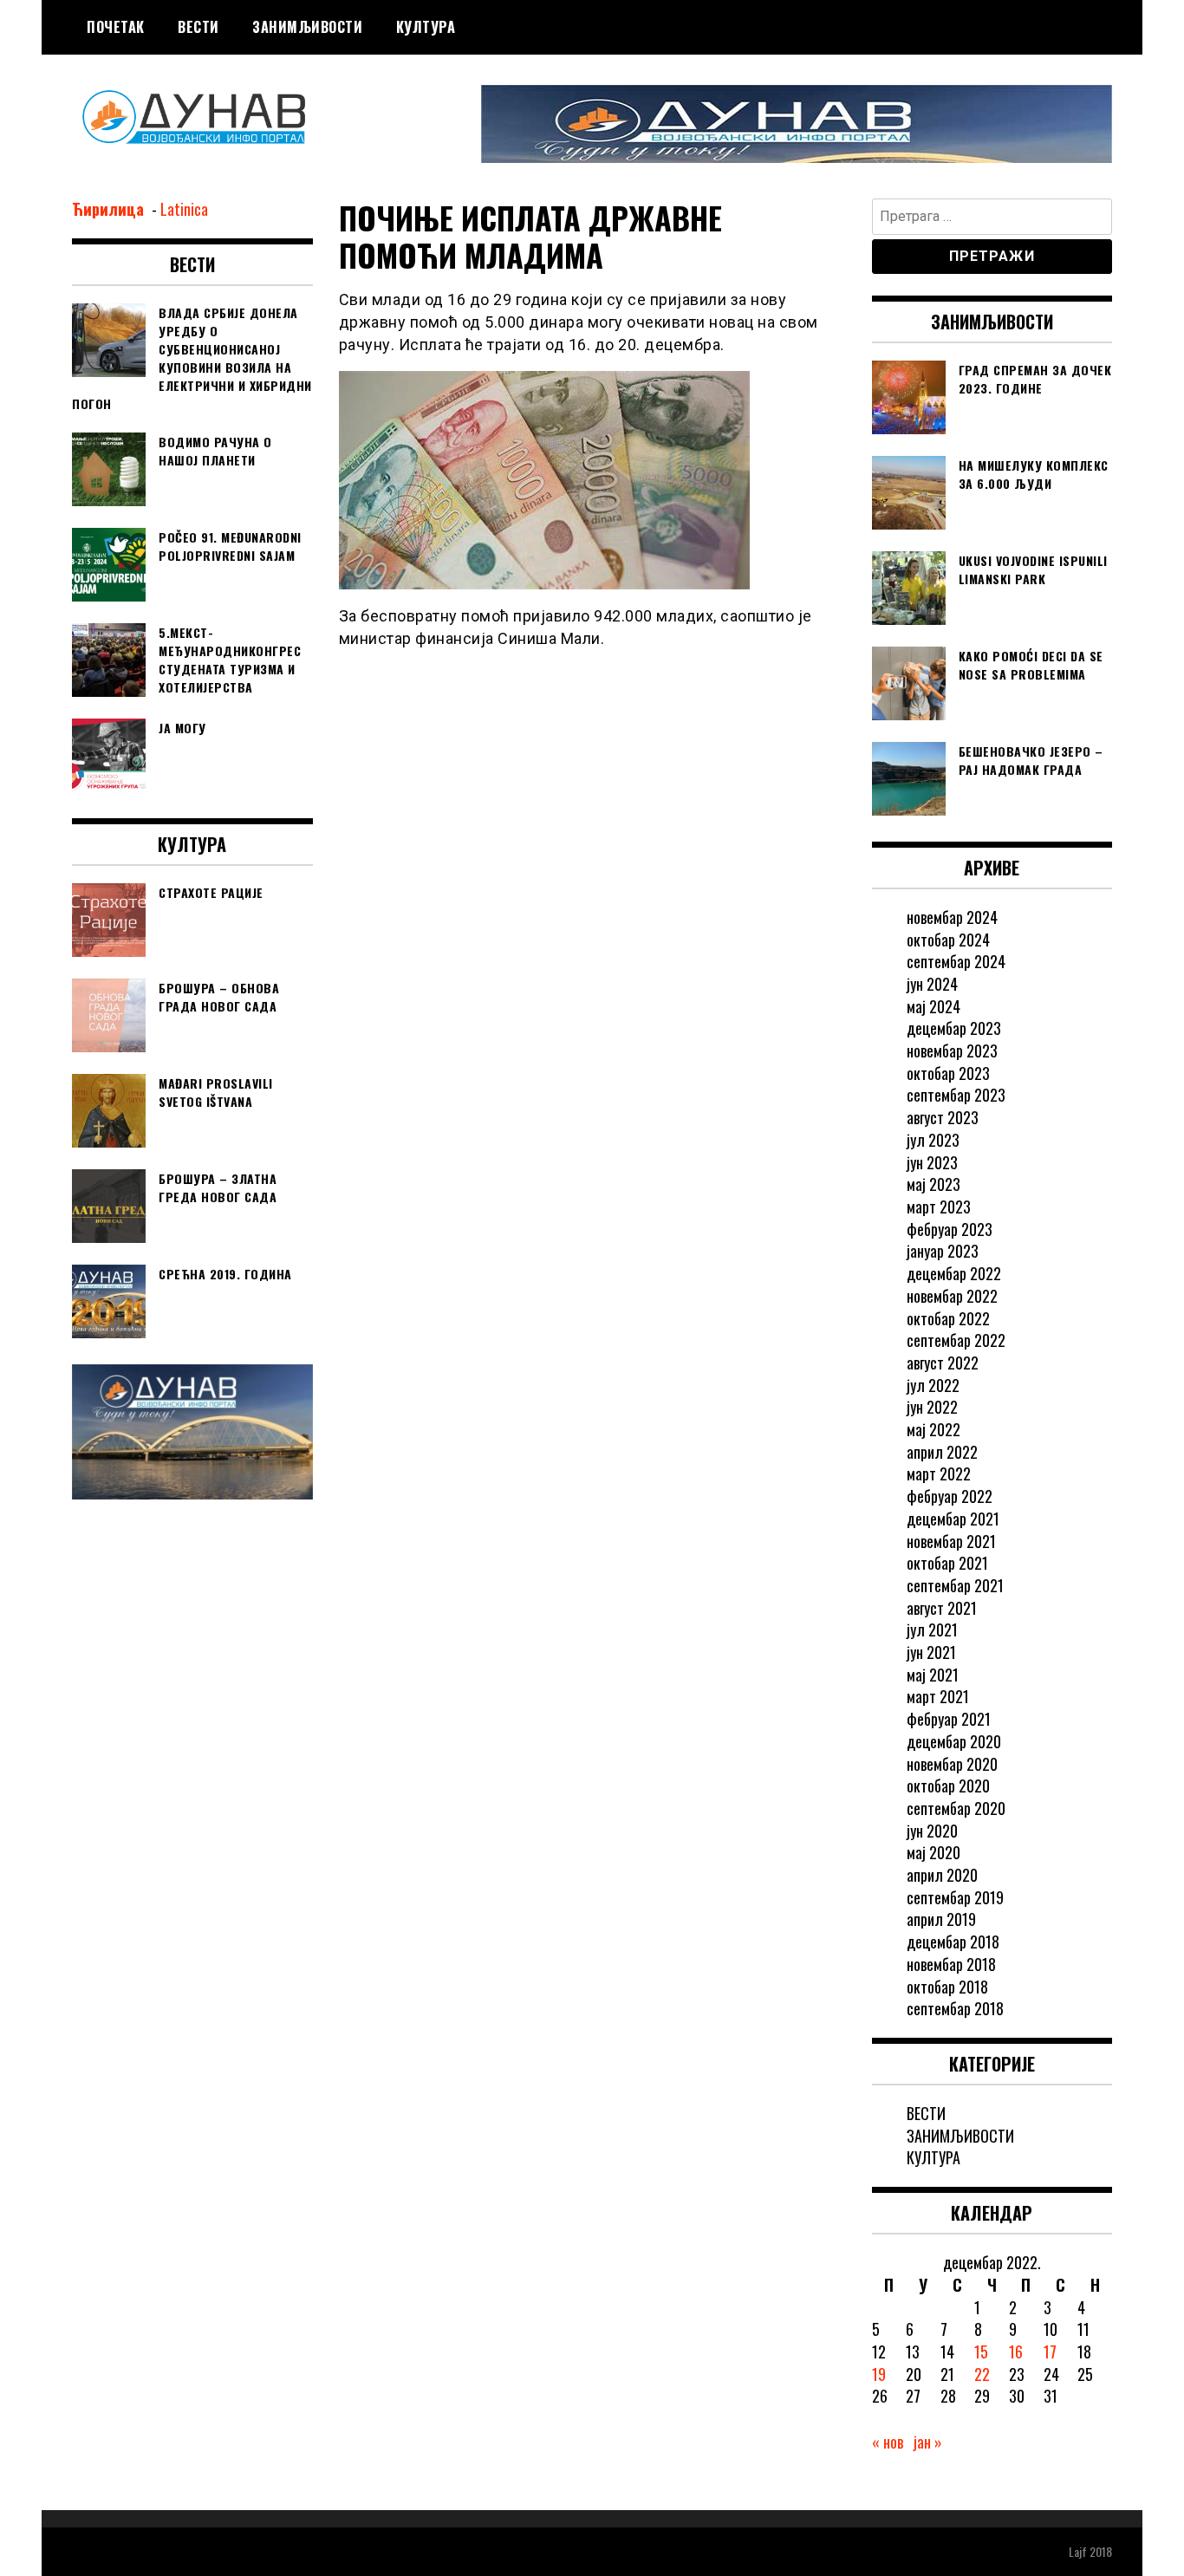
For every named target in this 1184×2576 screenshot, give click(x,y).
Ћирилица (110, 209)
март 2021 (938, 1696)
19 (879, 2374)
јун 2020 (932, 1831)
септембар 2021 (955, 1585)
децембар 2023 (954, 1028)
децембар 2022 (954, 1273)
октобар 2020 (948, 1786)
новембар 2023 (952, 1051)
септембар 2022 (956, 1340)
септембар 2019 (955, 1897)
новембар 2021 (951, 1541)
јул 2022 (933, 1385)
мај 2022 (934, 1429)
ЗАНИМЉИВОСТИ (307, 27)
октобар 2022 (948, 1318)
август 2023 (943, 1117)
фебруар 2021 (949, 1719)
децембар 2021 (953, 1519)
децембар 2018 (953, 1942)
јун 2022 (932, 1407)
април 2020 (942, 1875)
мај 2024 (934, 1006)
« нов (888, 2442)
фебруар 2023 (950, 1229)
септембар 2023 (956, 1095)
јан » (928, 2442)
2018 (1101, 2551)
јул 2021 (932, 1630)
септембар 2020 (956, 1808)
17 (1050, 2352)
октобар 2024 (948, 940)
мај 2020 (934, 1852)
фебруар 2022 (950, 1496)
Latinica (184, 209)
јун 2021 (931, 1652)
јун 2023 (932, 1162)
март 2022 (939, 1473)
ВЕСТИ (198, 27)
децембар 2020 (954, 1741)
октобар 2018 (947, 1987)
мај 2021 (933, 1675)
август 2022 (943, 1363)
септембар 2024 (956, 961)
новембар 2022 (952, 1296)
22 (982, 2374)
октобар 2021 (947, 1563)
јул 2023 (933, 1140)
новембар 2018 (951, 1964)
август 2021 (942, 1608)
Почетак (116, 27)
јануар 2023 (943, 1251)
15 (981, 2352)
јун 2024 (932, 984)
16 (1016, 2352)
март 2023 (939, 1207)
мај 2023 (934, 1184)
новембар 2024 (952, 917)
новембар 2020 (952, 1764)
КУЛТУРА (426, 27)
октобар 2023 (948, 1073)
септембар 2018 (955, 2008)
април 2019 (941, 1919)
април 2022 (942, 1452)
